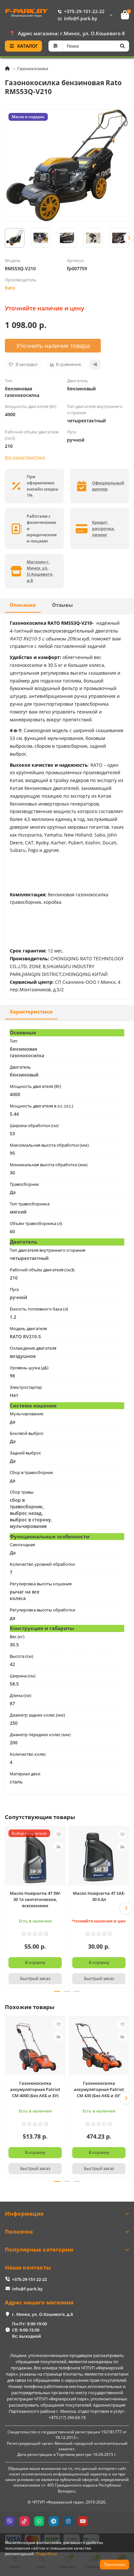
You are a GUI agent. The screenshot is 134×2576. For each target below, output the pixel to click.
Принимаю (114, 2564)
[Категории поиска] (55, 46)
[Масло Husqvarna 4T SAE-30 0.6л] (99, 1857)
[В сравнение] (59, 1847)
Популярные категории (39, 2249)
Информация (24, 2214)
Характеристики (31, 1012)
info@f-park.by (81, 18)
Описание (23, 605)
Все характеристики (25, 457)
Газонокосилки (33, 69)
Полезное (19, 2231)
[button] (5, 238)
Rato (10, 288)
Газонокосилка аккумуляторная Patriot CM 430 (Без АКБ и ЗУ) (99, 2089)
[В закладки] (59, 1834)
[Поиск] (122, 46)
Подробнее (47, 2553)
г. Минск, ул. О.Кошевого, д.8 (42, 2314)
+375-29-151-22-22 (84, 11)
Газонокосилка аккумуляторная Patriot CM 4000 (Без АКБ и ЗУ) (35, 2089)
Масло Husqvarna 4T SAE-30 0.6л (99, 1896)
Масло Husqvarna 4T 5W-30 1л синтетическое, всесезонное (35, 1899)
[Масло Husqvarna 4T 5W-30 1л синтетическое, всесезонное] (35, 1857)
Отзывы (62, 605)
